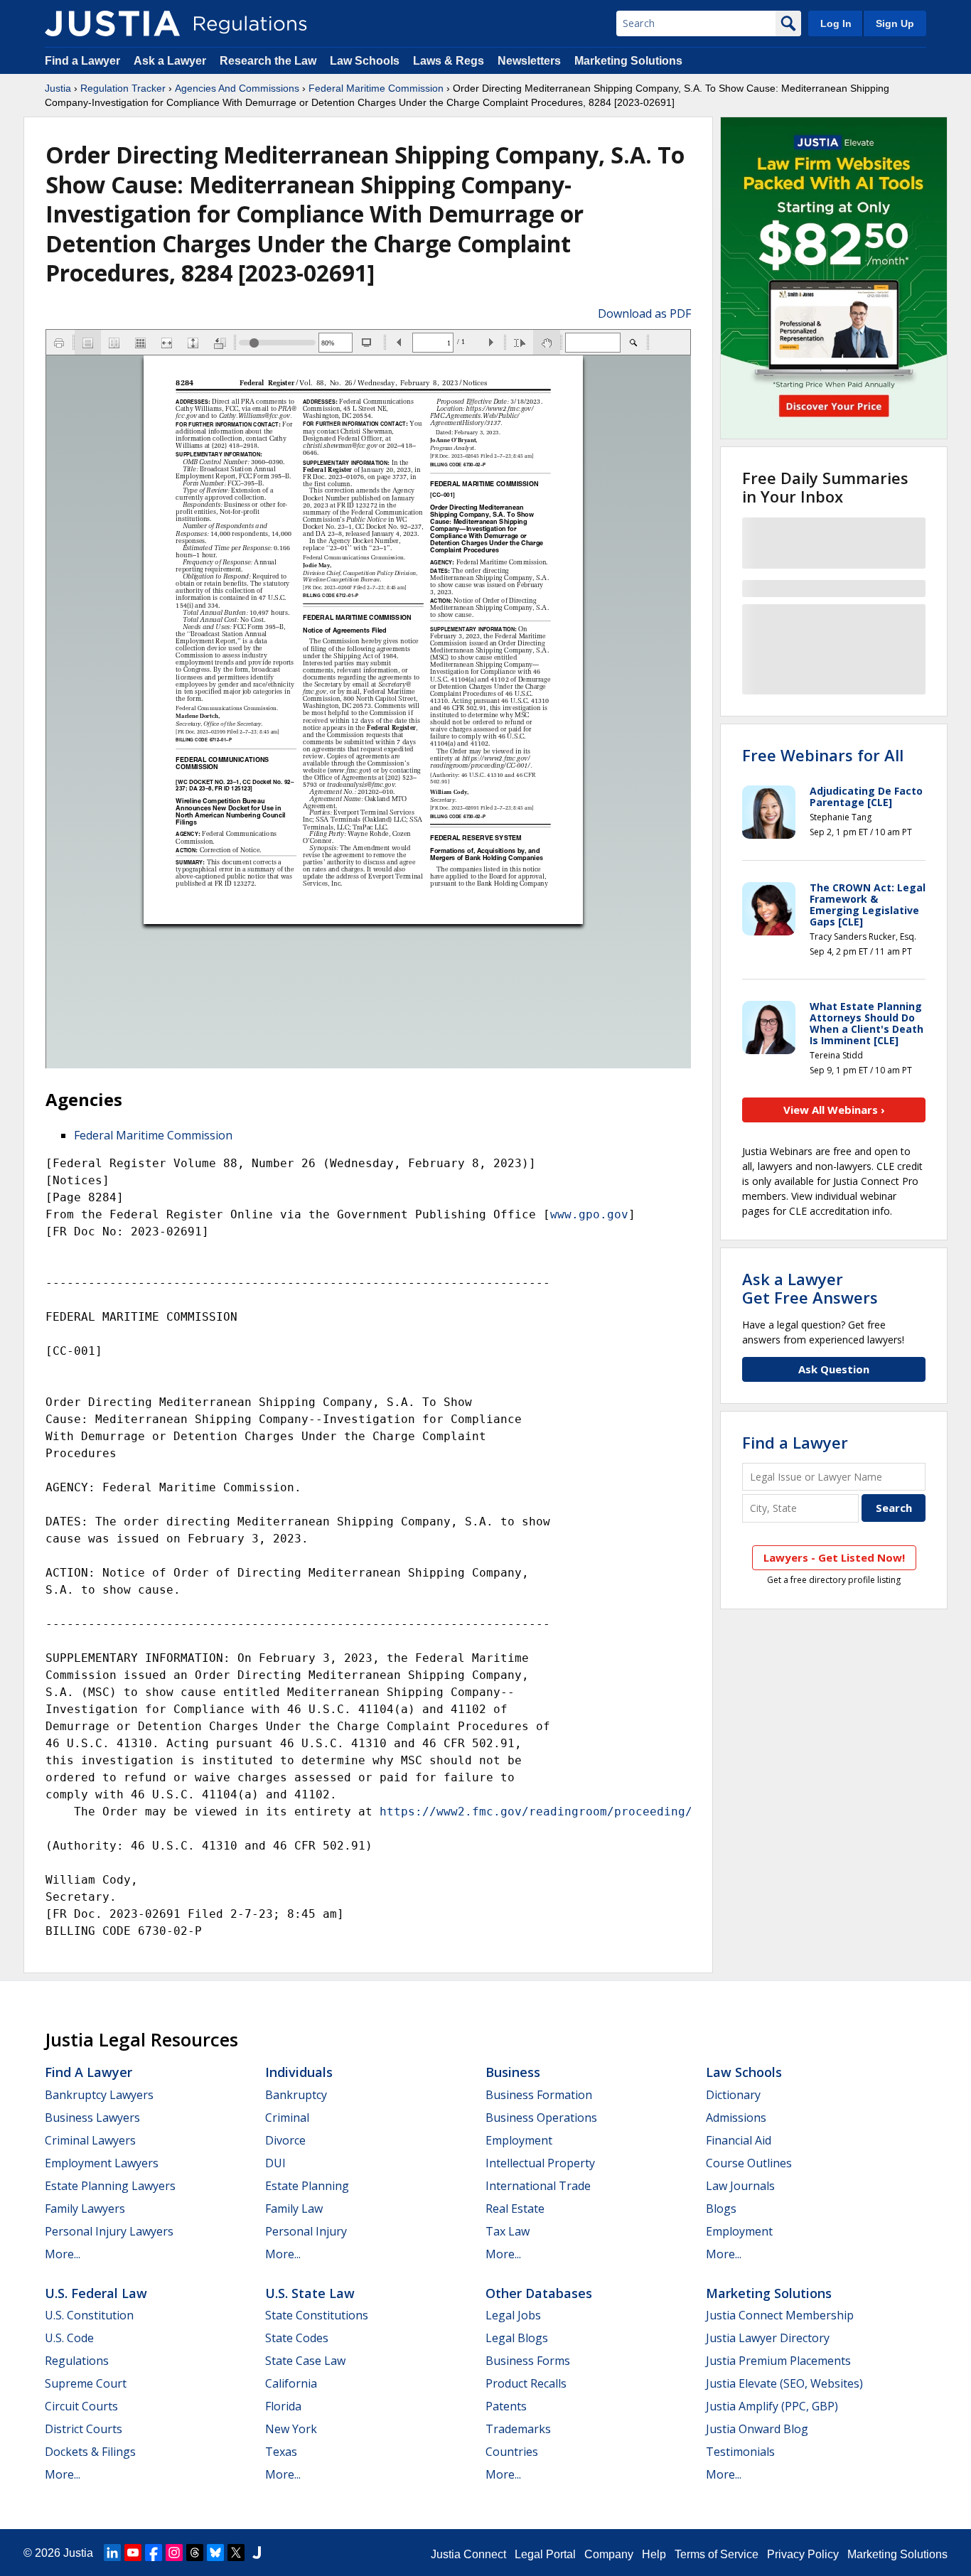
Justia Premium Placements (778, 2361)
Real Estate (515, 2209)
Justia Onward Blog (757, 2429)
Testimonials (740, 2452)
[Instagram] (174, 2553)
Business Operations (541, 2118)
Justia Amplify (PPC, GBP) (772, 2406)
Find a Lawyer (82, 61)
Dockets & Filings (90, 2452)
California (291, 2383)
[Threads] (195, 2553)
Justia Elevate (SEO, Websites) (784, 2383)
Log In (836, 23)
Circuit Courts (81, 2406)
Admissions (736, 2118)
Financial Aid (739, 2140)
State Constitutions (317, 2315)
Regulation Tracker (123, 88)
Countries (512, 2452)
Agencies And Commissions (237, 88)
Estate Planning (307, 2186)
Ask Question (834, 1369)
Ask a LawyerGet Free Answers (810, 1288)
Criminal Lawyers (90, 2140)
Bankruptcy (296, 2095)
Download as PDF (644, 313)
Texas (281, 2452)
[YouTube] (133, 2553)
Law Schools (365, 61)
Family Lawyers (85, 2209)
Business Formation (539, 2095)
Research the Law (268, 61)
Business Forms (528, 2361)
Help (654, 2554)
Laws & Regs (449, 61)
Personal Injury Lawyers (109, 2231)
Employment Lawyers (102, 2163)
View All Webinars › (834, 1110)
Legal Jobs (513, 2315)
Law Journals (740, 2186)
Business (513, 2072)
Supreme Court (86, 2383)
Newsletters (529, 61)
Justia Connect (468, 2554)
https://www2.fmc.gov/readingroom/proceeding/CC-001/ (561, 1812)
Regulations (77, 2361)
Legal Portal (545, 2554)
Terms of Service (717, 2554)
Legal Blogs (517, 2338)
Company (609, 2554)
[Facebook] (154, 2553)
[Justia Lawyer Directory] (257, 2553)
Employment (519, 2140)
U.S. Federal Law (96, 2293)
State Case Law (305, 2361)
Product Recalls (526, 2383)
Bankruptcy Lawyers (99, 2095)
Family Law (294, 2209)
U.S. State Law (310, 2293)
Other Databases (539, 2293)
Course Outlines (749, 2163)
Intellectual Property (540, 2163)
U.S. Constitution (89, 2315)
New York (291, 2429)
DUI (275, 2163)
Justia (58, 88)
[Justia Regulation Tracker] (112, 23)
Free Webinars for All (823, 755)
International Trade (538, 2186)
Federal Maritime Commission (376, 88)
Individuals (299, 2072)
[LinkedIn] (112, 2553)
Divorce (285, 2140)
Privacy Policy (803, 2554)
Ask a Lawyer (171, 61)
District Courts (84, 2429)
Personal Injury (306, 2231)
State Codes (297, 2338)
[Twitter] (236, 2553)
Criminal (287, 2118)
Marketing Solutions (628, 61)
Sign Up (895, 23)
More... (63, 2254)
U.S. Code (69, 2338)
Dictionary (733, 2095)
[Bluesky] (215, 2553)
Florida (283, 2406)
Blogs (721, 2209)
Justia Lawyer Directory (768, 2338)
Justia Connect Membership (780, 2315)
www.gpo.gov (589, 1214)
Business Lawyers (92, 2118)
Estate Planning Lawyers (110, 2186)
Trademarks (518, 2429)
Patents (506, 2406)
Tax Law (508, 2231)
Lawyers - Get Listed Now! (834, 1557)
